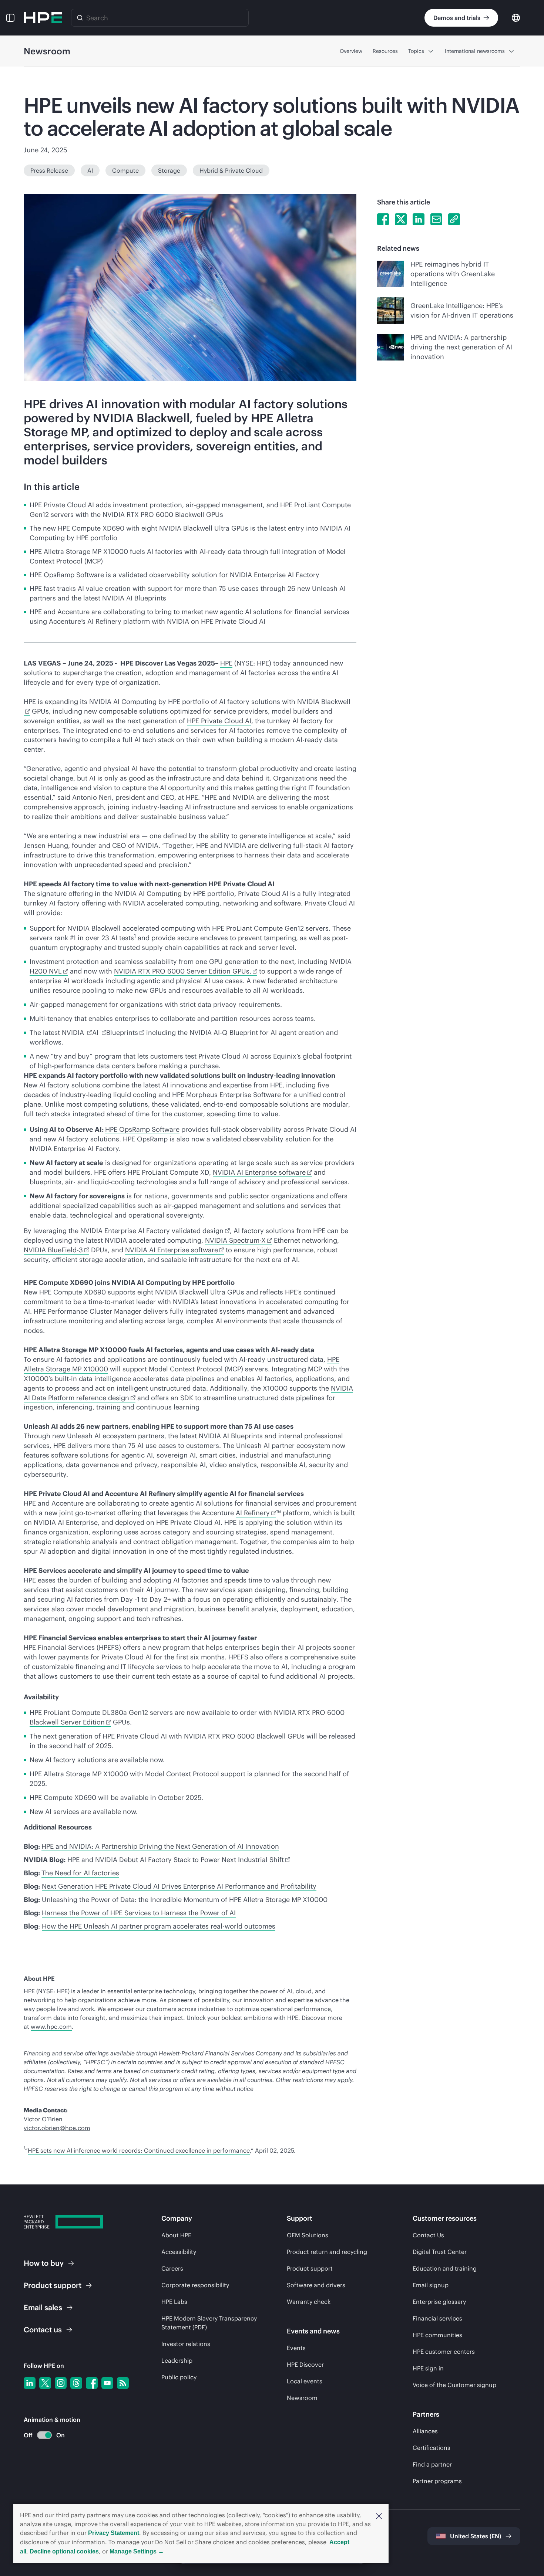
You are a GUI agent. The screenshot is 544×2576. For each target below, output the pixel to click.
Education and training (445, 2268)
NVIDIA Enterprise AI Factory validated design (152, 1231)
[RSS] (123, 2383)
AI (90, 170)
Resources (385, 51)
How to (44, 2263)
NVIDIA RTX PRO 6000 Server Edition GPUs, (183, 971)
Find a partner (432, 2464)
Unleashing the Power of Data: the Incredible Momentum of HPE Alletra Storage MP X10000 (185, 1900)
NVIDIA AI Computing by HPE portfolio (149, 702)
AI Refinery (253, 1513)
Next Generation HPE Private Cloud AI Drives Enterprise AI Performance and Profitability (179, 1886)
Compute (125, 170)
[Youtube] (107, 2383)
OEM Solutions (308, 2235)
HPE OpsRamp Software (142, 1129)
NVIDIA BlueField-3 (53, 1250)
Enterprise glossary (439, 2302)
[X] (45, 2383)
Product (53, 2285)
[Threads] (76, 2383)
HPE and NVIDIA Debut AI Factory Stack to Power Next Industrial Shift (176, 1860)
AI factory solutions (250, 702)
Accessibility (179, 2252)
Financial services (437, 2318)
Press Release (49, 170)
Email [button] (43, 2307)
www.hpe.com (51, 2027)
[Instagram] (61, 2383)
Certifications (431, 2448)
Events (296, 2348)
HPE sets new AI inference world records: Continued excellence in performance (139, 2150)
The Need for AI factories (80, 1873)
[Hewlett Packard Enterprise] (43, 18)
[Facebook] (92, 2383)
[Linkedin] (30, 2383)
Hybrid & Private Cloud (231, 170)
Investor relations (186, 2344)
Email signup (431, 2285)
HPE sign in (428, 2368)
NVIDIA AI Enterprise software (259, 1172)
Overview (351, 51)
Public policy (179, 2377)
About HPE (176, 2235)
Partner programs (437, 2481)
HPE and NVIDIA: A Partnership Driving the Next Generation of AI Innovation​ (160, 1846)
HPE (226, 663)
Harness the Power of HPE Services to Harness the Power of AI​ (139, 1913)
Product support (310, 2268)
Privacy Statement (114, 2533)
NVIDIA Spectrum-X (235, 1240)
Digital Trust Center (440, 2252)
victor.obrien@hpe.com (57, 2128)
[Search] (80, 18)
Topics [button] (416, 51)
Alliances (425, 2431)
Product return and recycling (327, 2252)
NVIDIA (74, 1033)
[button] (379, 2515)
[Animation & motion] (44, 2435)
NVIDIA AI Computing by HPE (160, 893)
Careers (172, 2268)
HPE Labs (174, 2302)
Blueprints (122, 1033)
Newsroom (302, 2398)
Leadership (177, 2360)
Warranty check (309, 2302)
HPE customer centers (444, 2352)
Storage (169, 170)
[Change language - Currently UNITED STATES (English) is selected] (516, 17)
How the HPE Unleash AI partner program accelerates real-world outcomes (159, 1926)
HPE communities (437, 2335)
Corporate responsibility (195, 2285)
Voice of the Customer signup (454, 2385)
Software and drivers (316, 2285)
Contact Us (428, 2235)
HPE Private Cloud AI (219, 721)
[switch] (40, 2435)
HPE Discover (305, 2365)
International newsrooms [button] (475, 51)
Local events (305, 2381)
